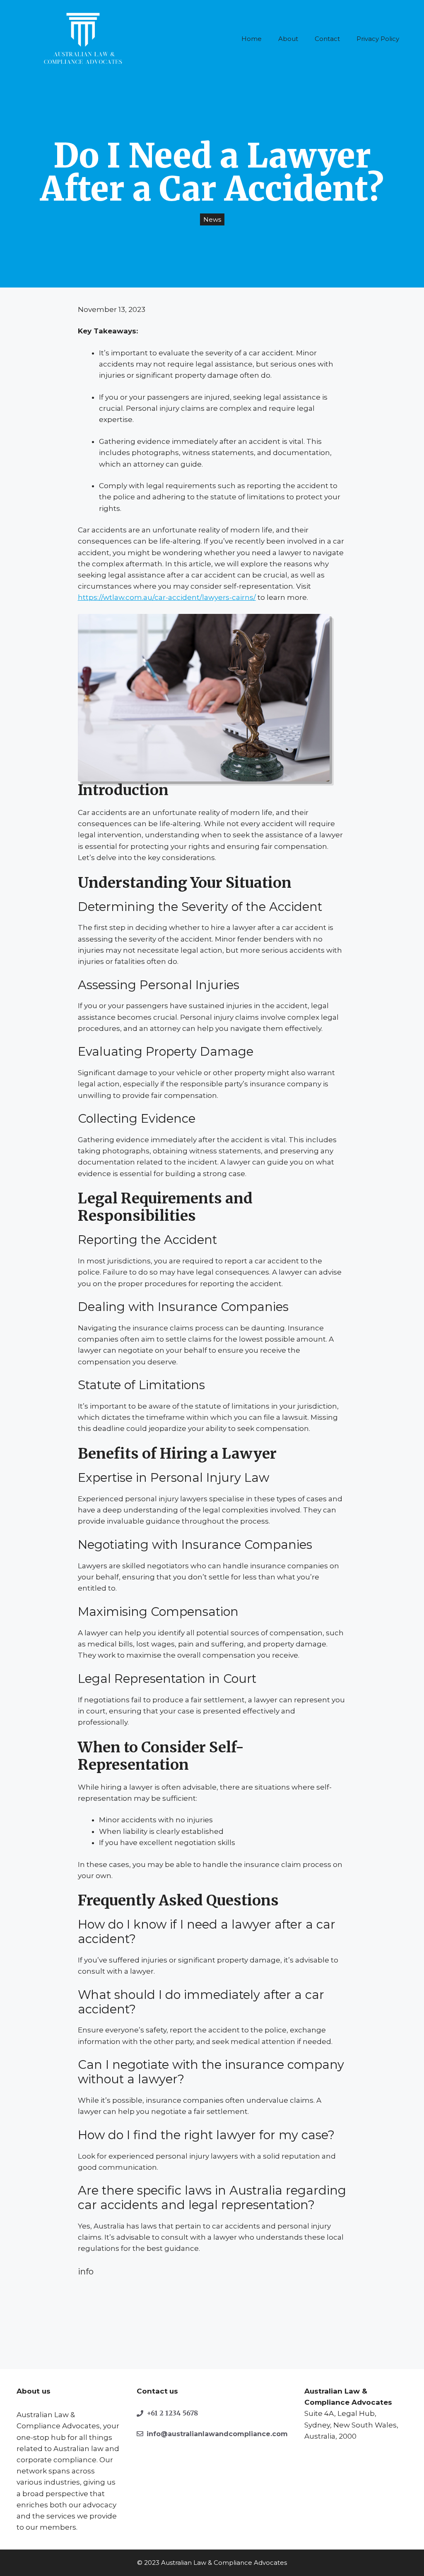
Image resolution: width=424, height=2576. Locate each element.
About (288, 39)
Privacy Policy (378, 39)
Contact (327, 39)
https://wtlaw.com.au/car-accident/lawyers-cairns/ (167, 597)
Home (252, 39)
